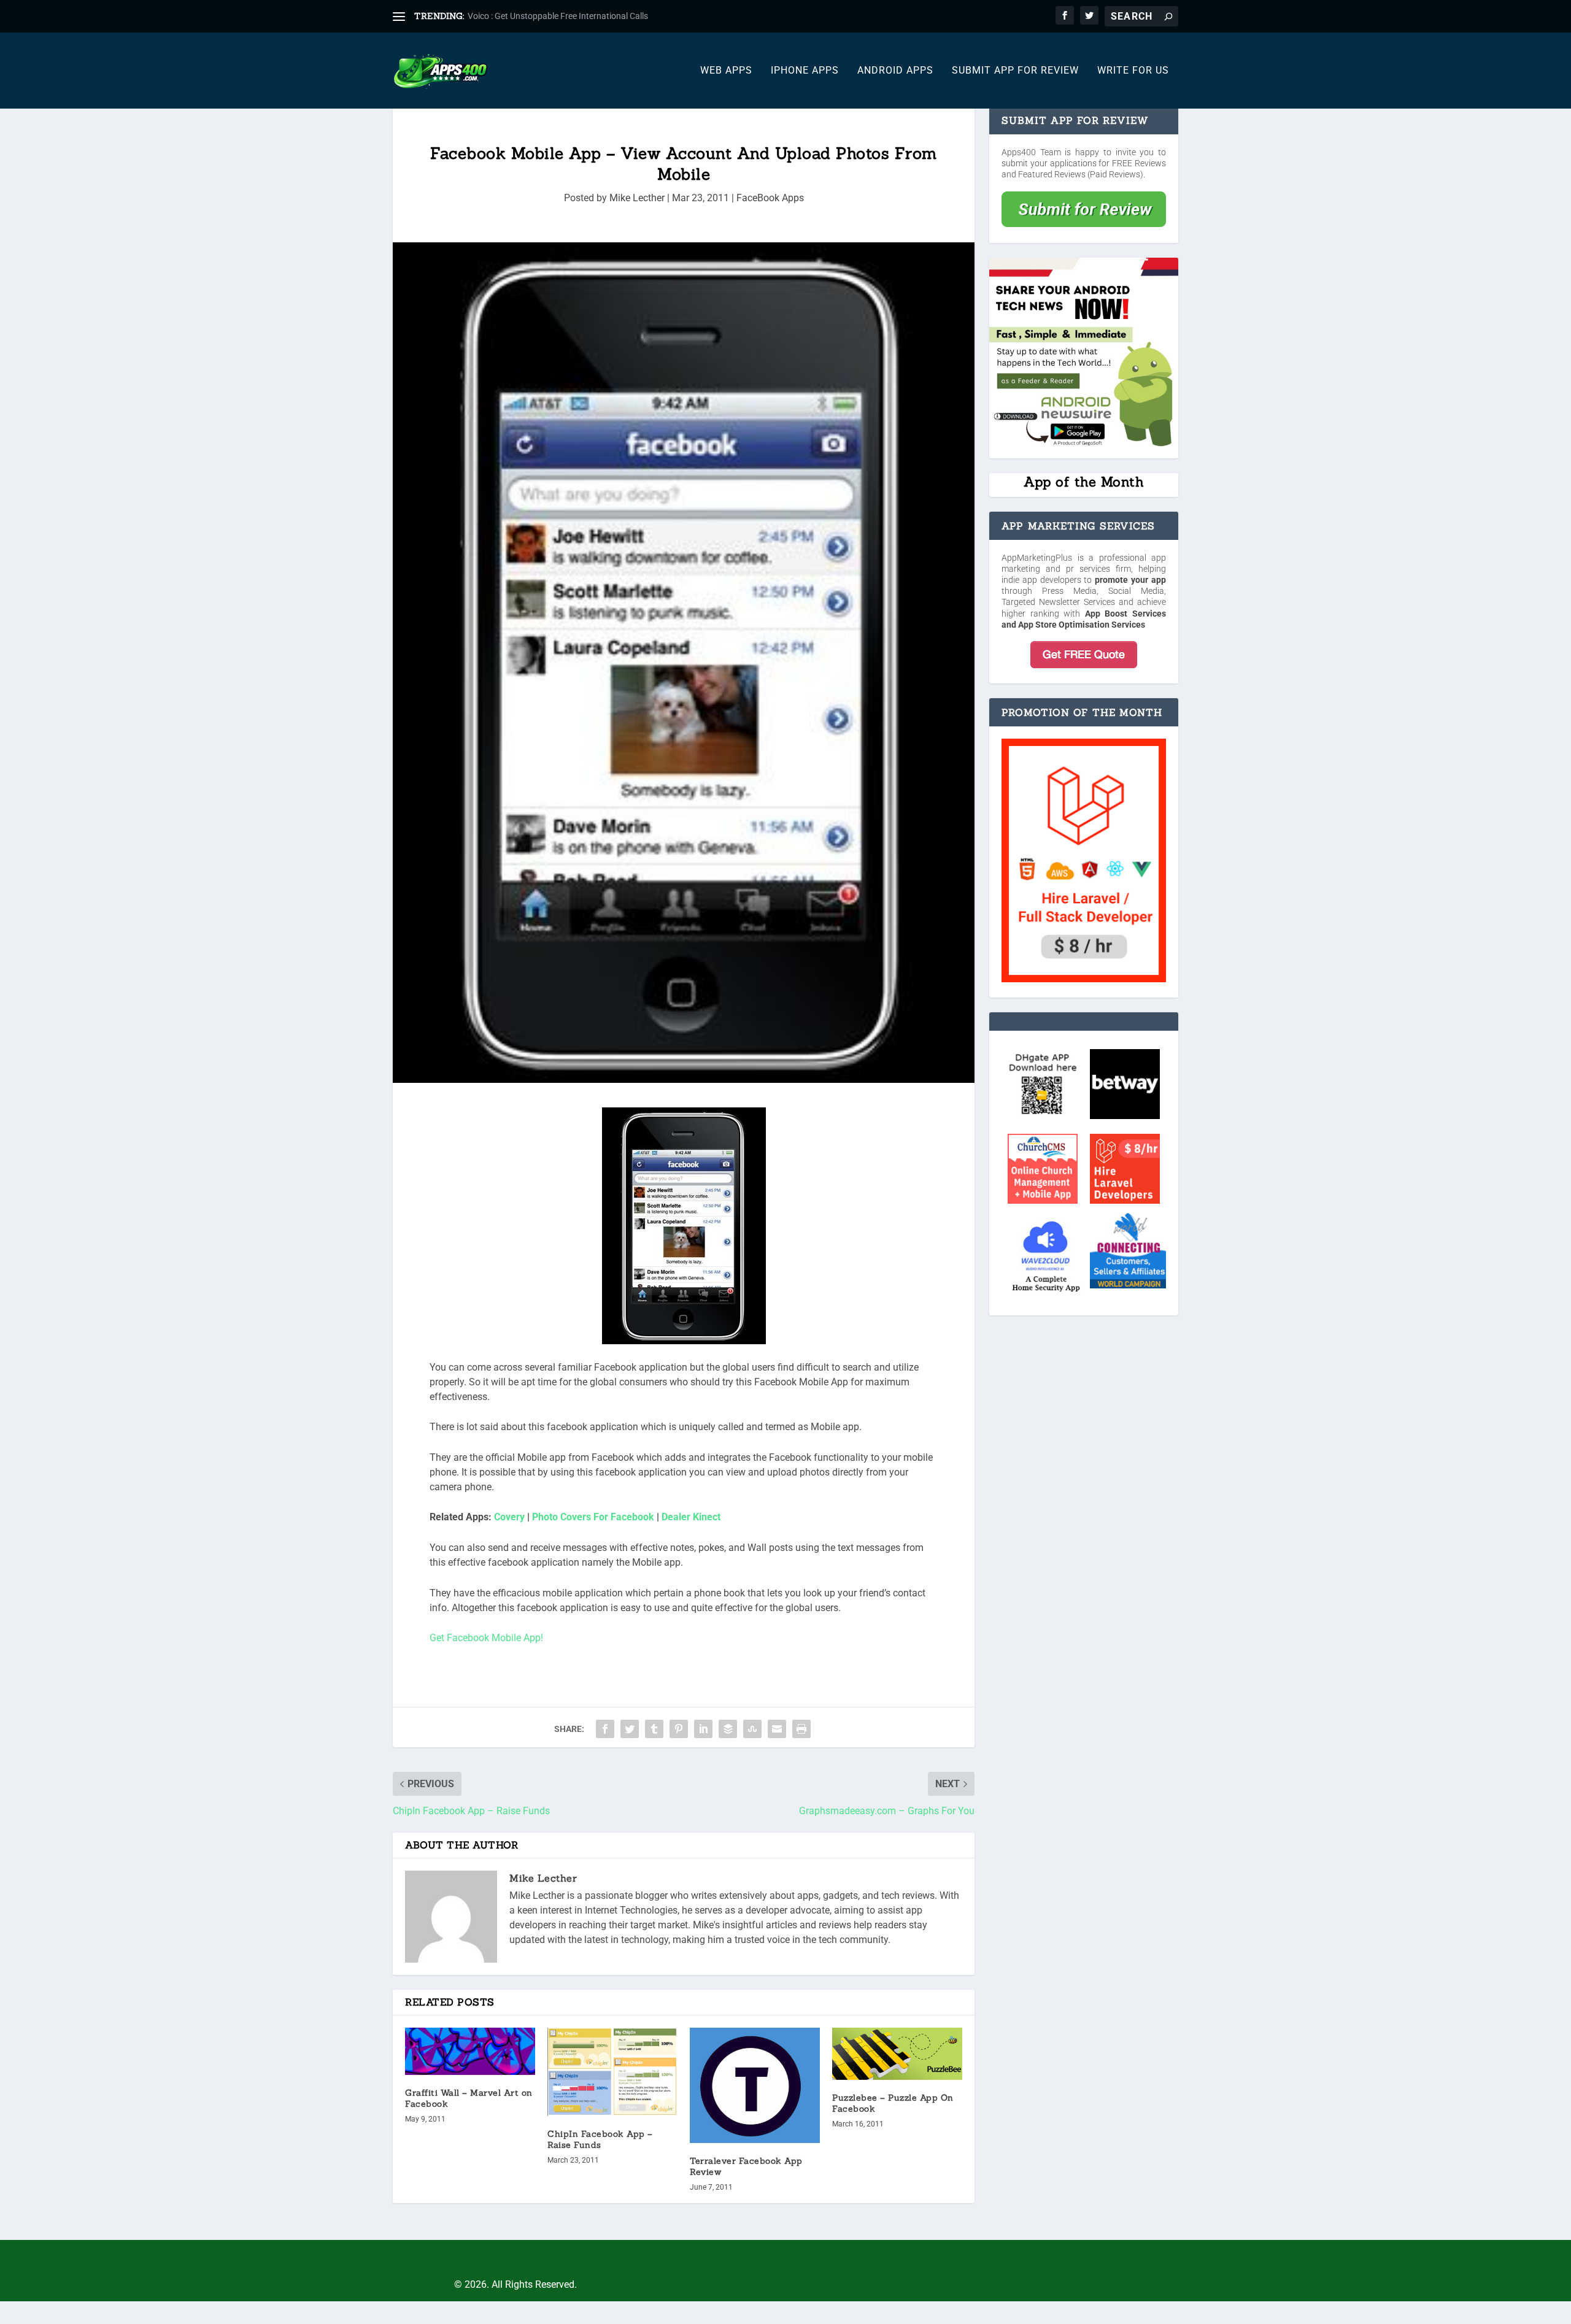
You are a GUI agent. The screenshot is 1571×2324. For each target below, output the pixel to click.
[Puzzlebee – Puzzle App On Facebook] (897, 2054)
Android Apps (895, 71)
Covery (509, 1517)
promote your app (1130, 580)
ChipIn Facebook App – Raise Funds (600, 2139)
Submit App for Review (1015, 71)
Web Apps (726, 71)
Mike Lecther (637, 198)
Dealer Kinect (691, 1517)
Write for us (1133, 71)
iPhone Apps (805, 71)
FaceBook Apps (770, 198)
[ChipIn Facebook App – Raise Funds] (612, 2072)
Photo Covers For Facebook (593, 1517)
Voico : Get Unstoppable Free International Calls (558, 16)
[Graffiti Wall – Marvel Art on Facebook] (470, 2051)
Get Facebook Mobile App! (486, 1638)
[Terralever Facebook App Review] (755, 2085)
